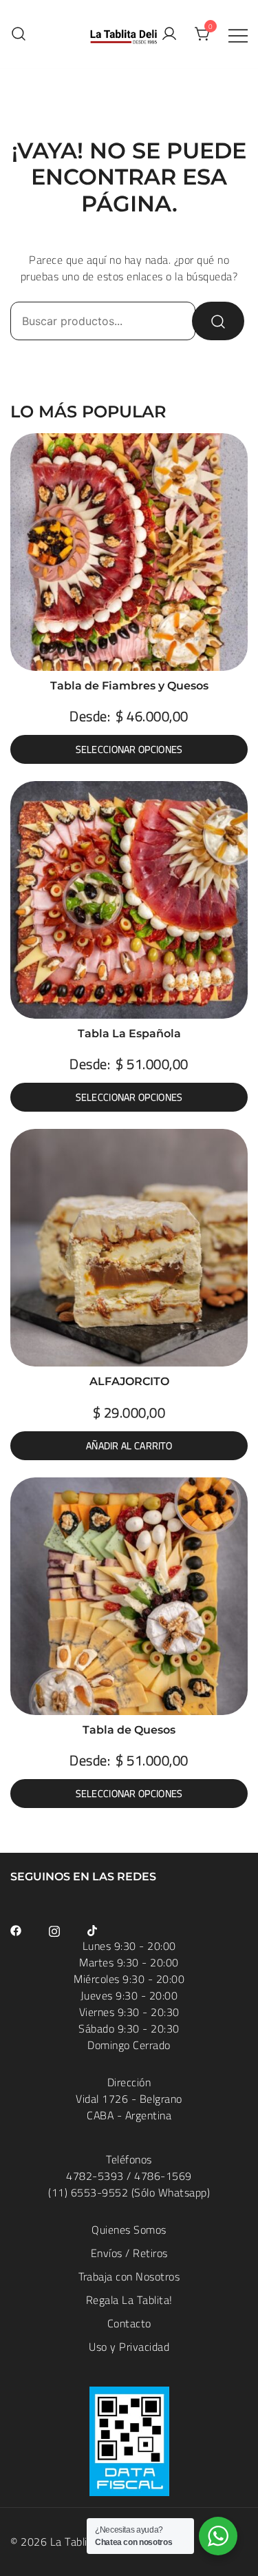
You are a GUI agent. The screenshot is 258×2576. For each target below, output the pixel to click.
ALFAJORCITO (129, 1381)
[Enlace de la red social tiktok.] (93, 1929)
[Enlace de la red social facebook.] (16, 1929)
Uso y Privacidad (129, 2347)
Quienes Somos (129, 2230)
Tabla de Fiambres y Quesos (129, 686)
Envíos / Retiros (129, 2253)
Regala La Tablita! (129, 2300)
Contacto (129, 2323)
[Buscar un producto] (19, 34)
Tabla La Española (129, 1033)
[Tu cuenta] (169, 34)
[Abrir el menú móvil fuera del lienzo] (238, 34)
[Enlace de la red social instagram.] (54, 1929)
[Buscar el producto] (218, 321)
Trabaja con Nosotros (129, 2276)
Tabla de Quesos (129, 1730)
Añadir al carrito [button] (129, 1446)
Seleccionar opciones (129, 749)
